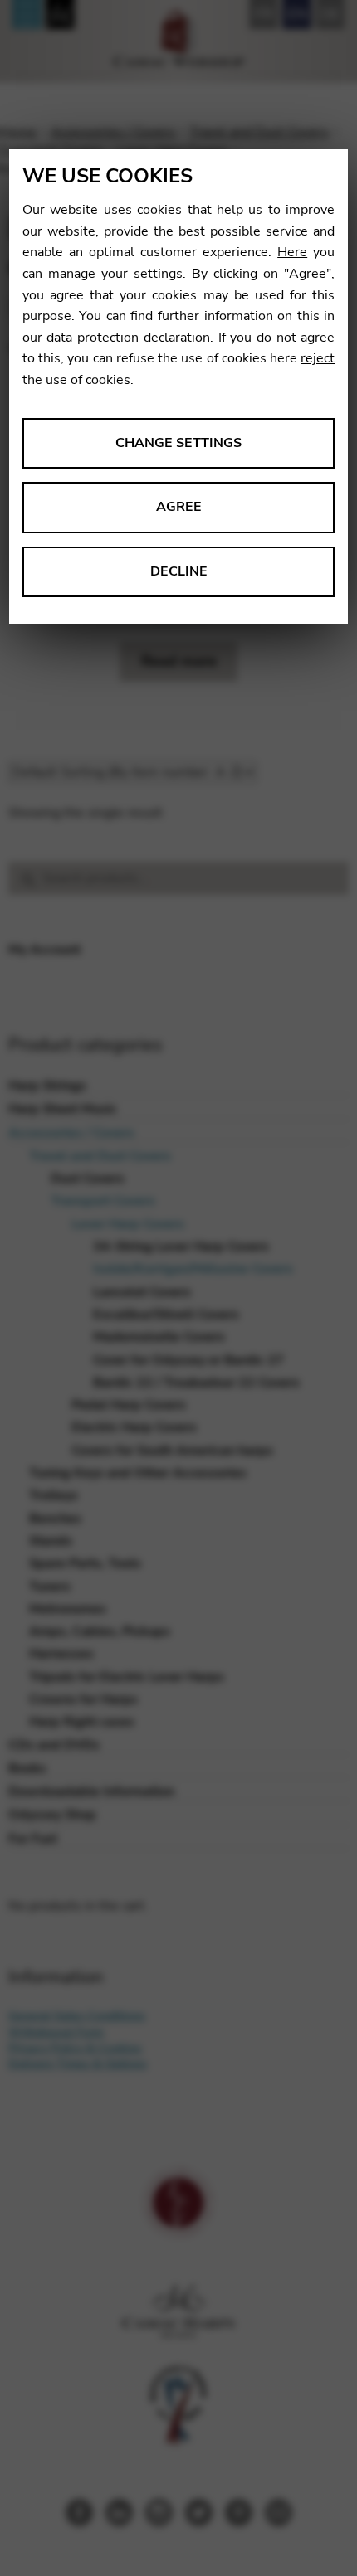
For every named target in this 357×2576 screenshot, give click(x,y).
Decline (179, 571)
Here (292, 252)
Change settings (178, 443)
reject (318, 358)
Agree (308, 274)
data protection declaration (128, 338)
